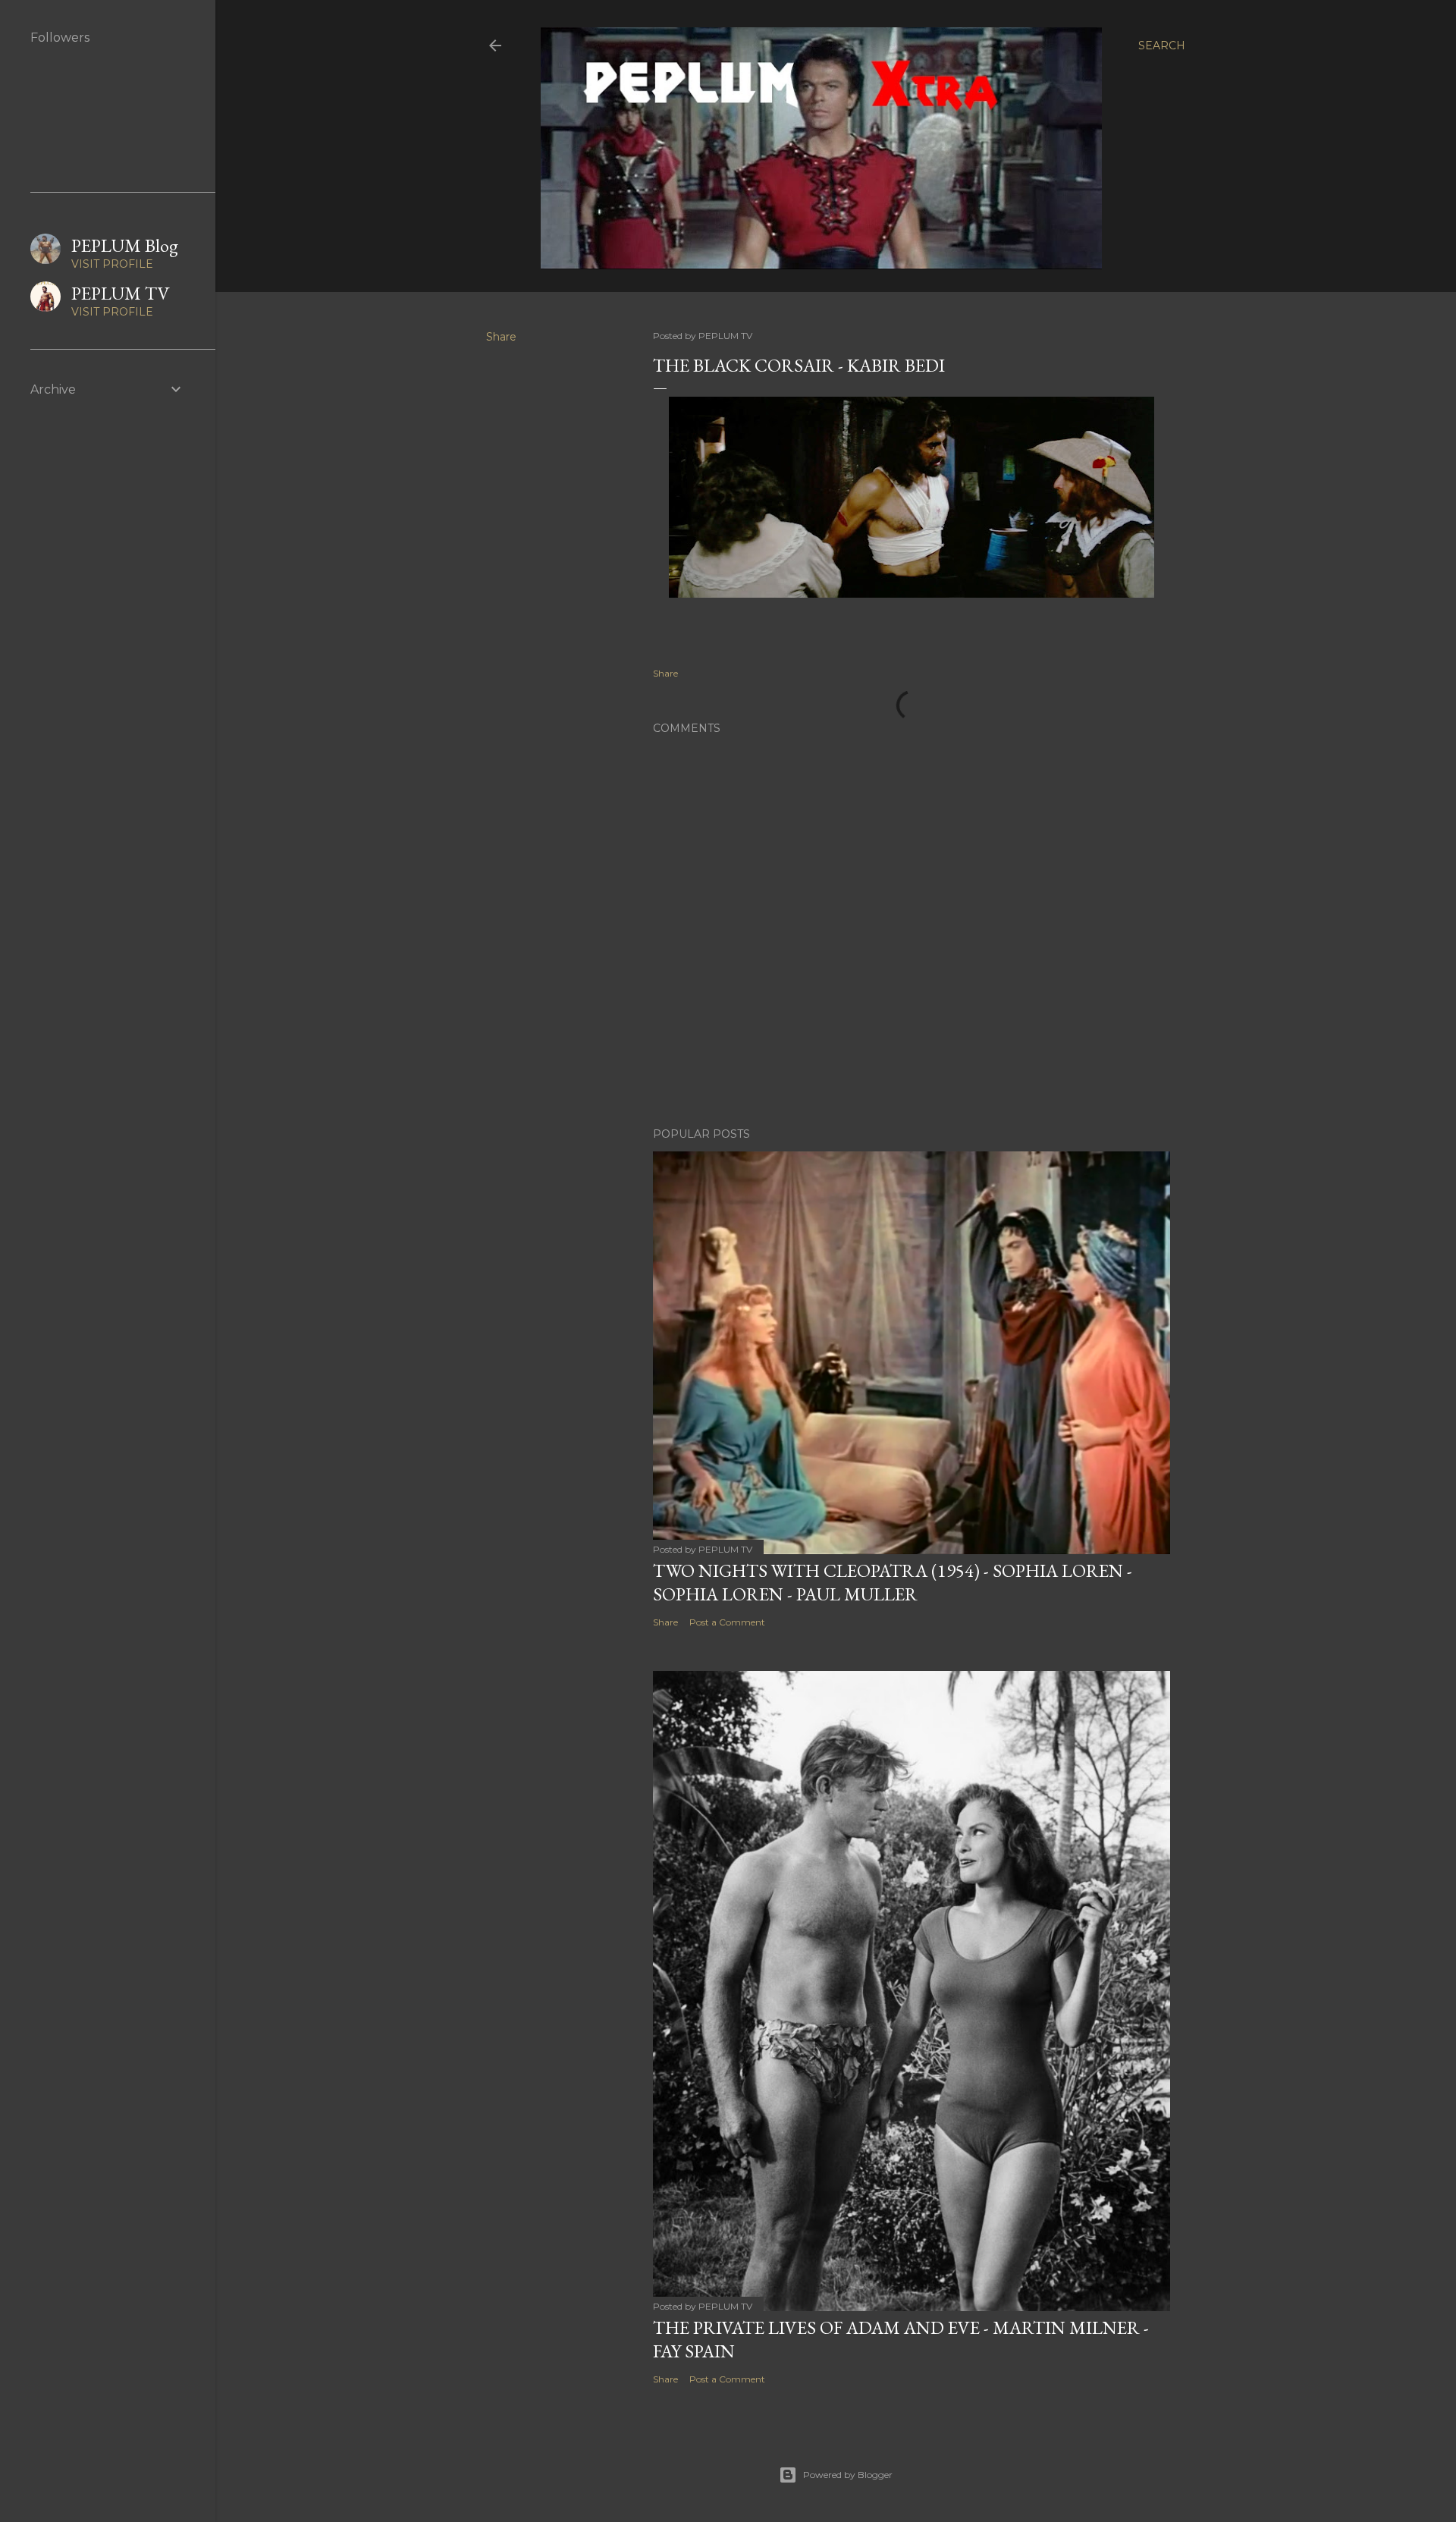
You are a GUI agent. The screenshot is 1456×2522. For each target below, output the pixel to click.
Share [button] (501, 337)
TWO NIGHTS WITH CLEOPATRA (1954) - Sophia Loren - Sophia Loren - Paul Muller (893, 1582)
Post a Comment (727, 1622)
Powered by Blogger (848, 2475)
